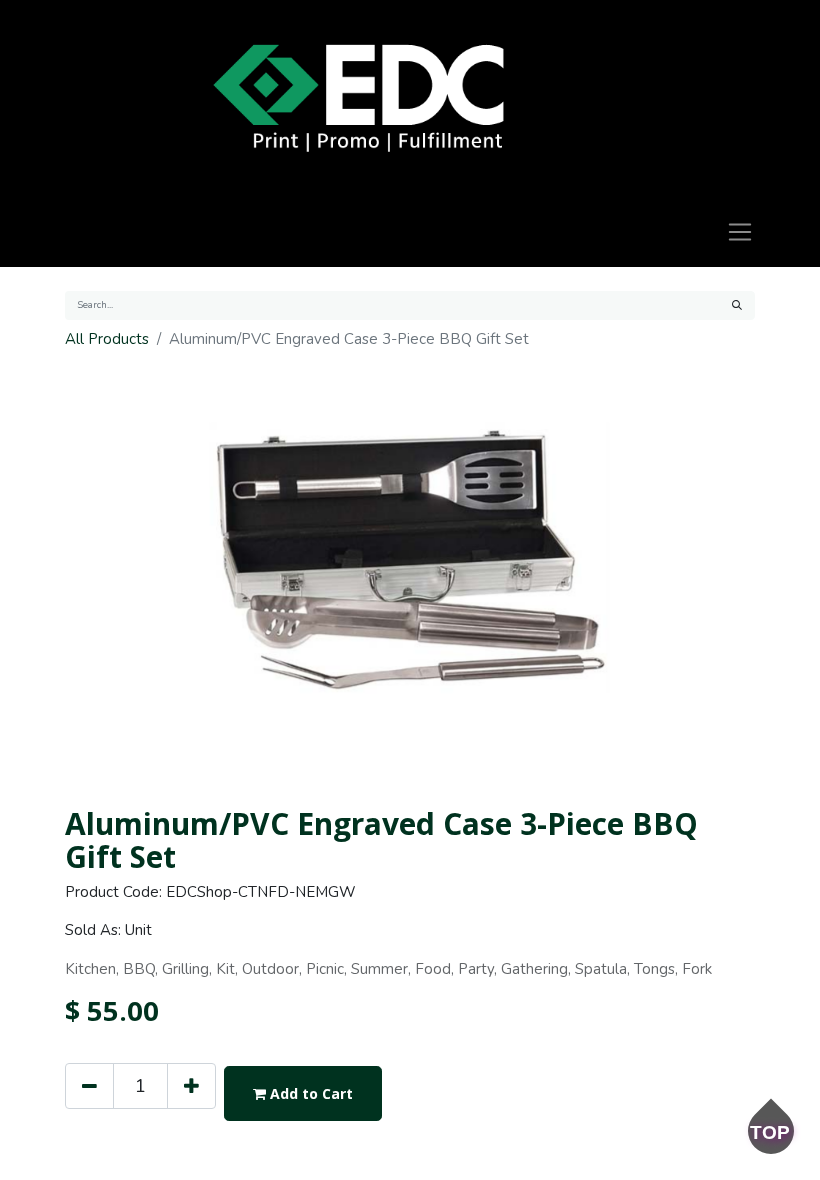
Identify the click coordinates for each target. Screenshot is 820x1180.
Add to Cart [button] (309, 1093)
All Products (107, 339)
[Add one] (191, 1086)
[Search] (737, 305)
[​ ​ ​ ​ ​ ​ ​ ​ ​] (358, 98)
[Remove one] (89, 1086)
